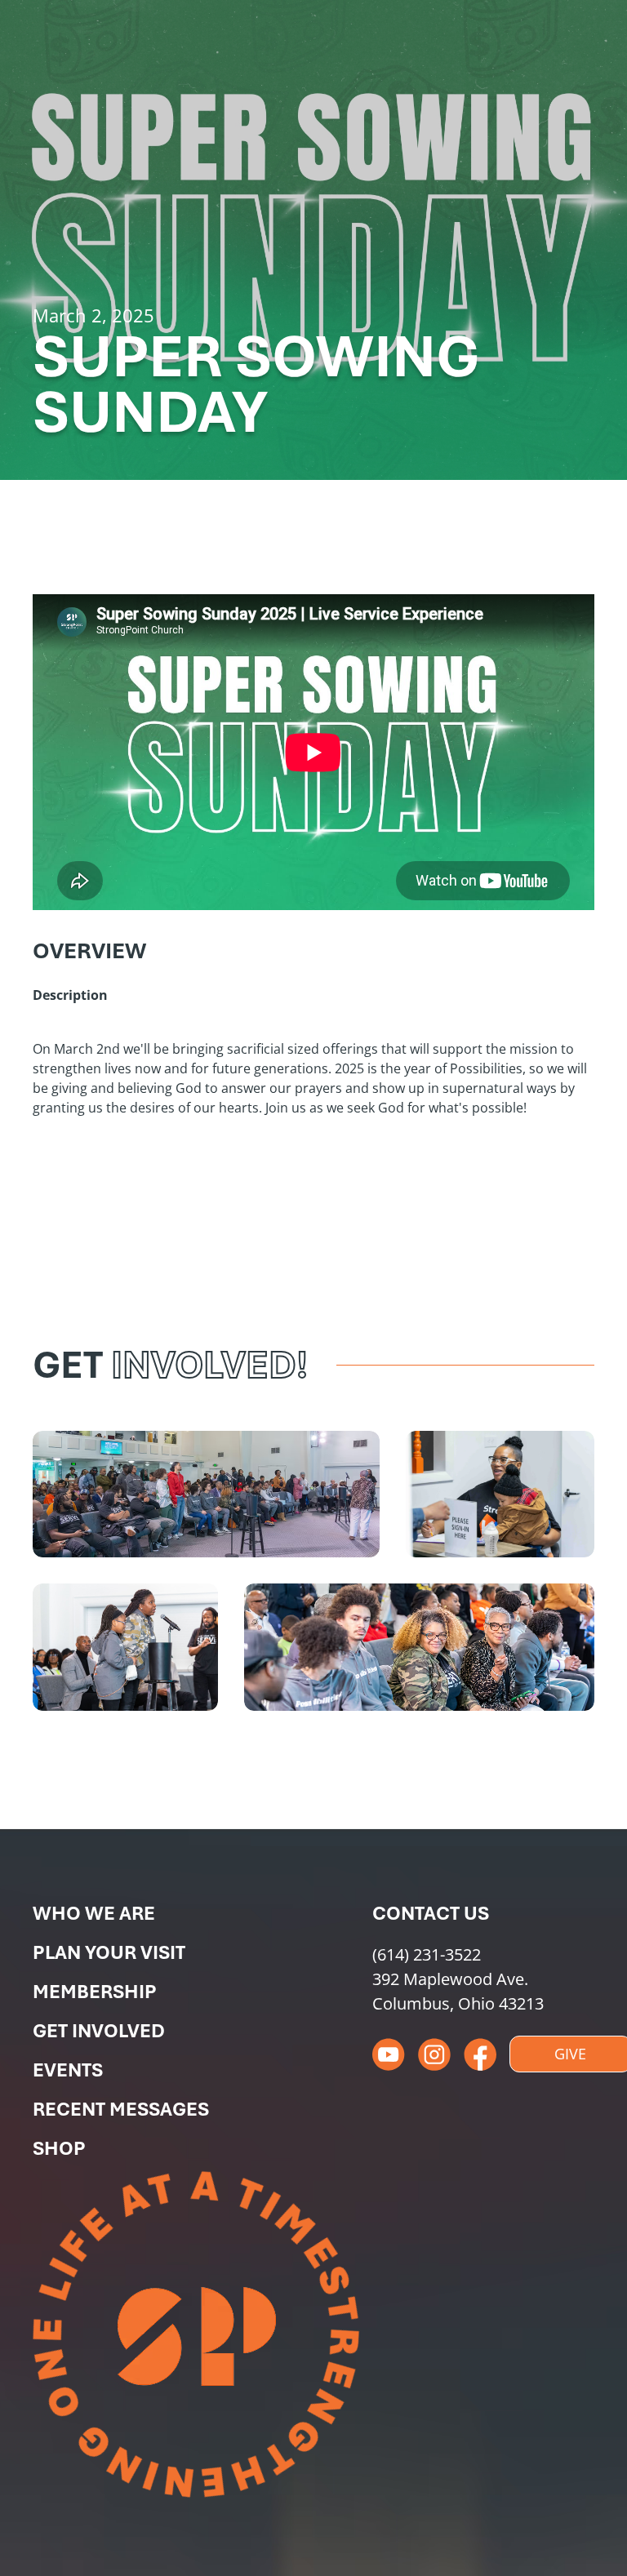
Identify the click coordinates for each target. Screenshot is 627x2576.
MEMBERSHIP (95, 1992)
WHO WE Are (94, 1913)
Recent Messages (121, 2109)
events (68, 2070)
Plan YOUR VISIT (109, 1952)
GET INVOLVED (99, 2031)
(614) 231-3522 (427, 1954)
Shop (59, 2148)
